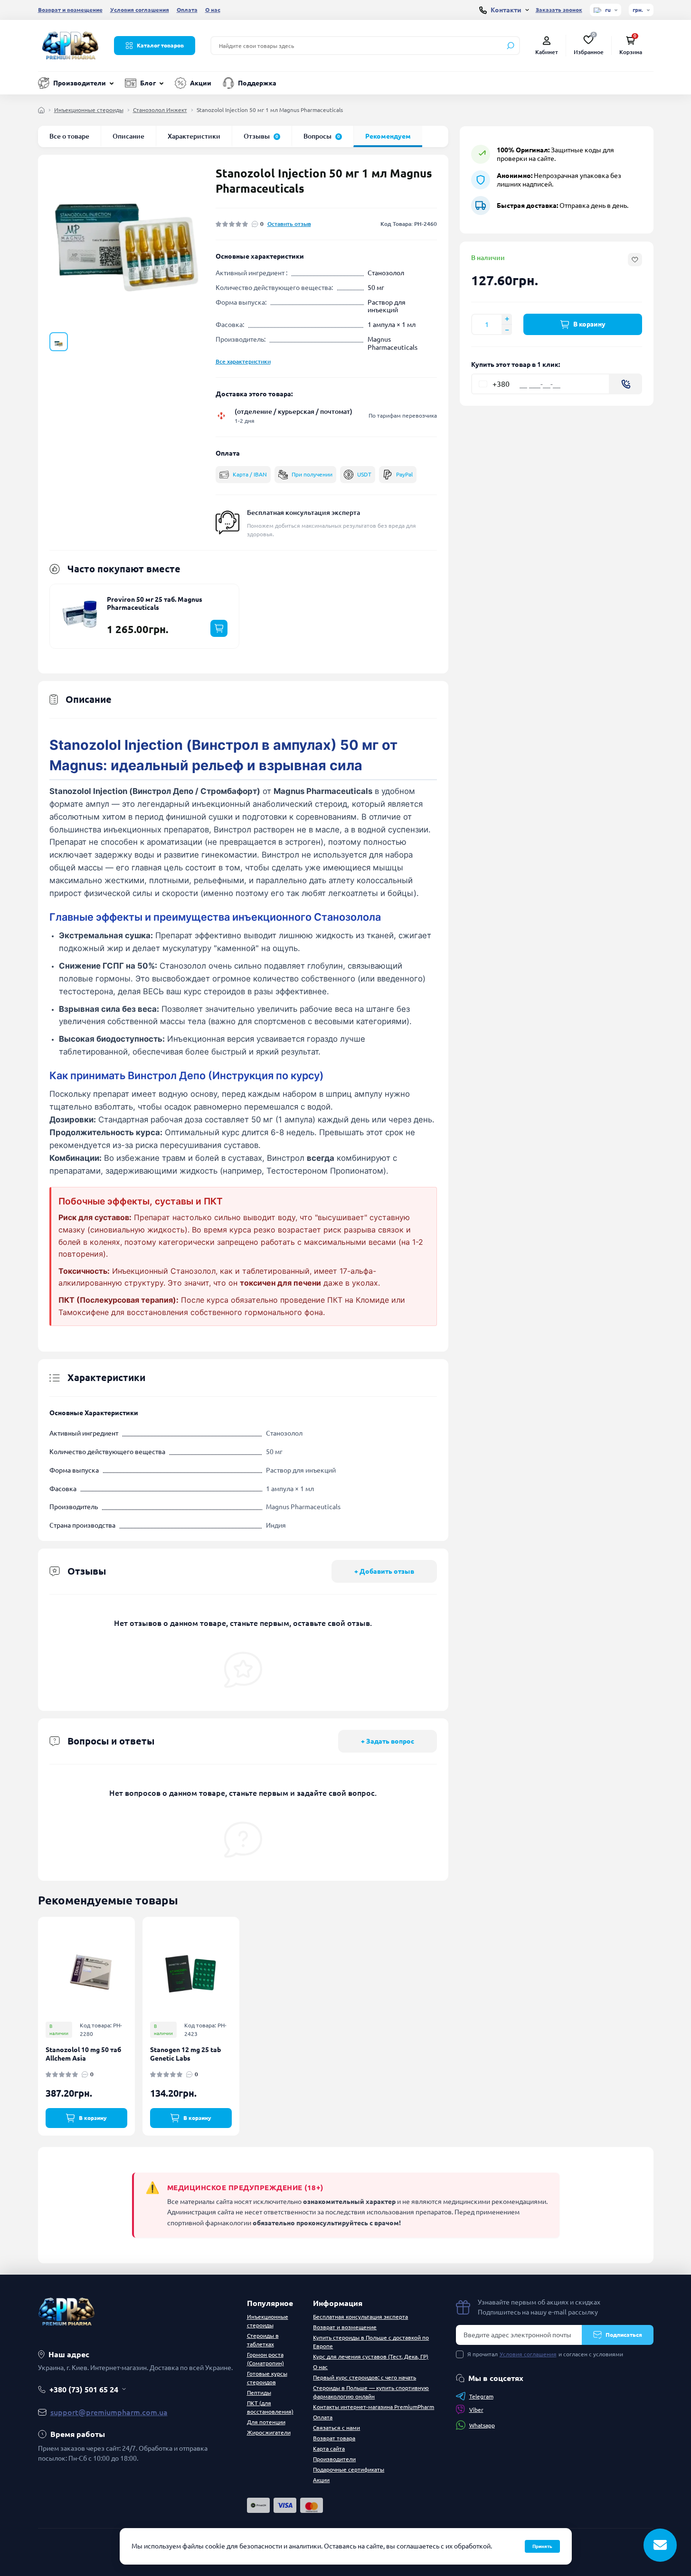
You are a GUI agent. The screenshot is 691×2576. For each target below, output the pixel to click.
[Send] (626, 384)
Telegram (481, 2396)
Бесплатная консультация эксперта (303, 513)
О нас (213, 10)
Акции (201, 83)
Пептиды (259, 2393)
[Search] (511, 46)
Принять (542, 2546)
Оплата (187, 10)
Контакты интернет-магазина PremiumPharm (374, 2407)
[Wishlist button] (635, 260)
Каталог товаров (160, 45)
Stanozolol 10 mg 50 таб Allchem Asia (83, 2054)
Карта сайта (329, 2449)
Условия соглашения (140, 10)
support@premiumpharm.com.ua (109, 2412)
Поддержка (257, 83)
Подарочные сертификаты (349, 2469)
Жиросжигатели (269, 2432)
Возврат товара (334, 2438)
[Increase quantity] (507, 319)
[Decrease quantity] (507, 330)
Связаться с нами (336, 2428)
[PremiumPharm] (70, 45)
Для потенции (266, 2422)
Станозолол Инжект (160, 110)
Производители (80, 83)
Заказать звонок (559, 10)
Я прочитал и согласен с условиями (545, 2354)
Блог (148, 83)
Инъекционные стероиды (89, 110)
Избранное (589, 45)
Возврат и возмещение (70, 10)
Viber (476, 2410)
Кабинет (547, 52)
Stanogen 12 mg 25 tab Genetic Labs (185, 2054)
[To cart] (219, 628)
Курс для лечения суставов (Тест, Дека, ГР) (371, 2357)
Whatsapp (482, 2425)
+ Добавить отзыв (384, 1571)
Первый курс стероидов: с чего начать (364, 2377)
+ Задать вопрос (388, 1741)
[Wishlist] (134, 1961)
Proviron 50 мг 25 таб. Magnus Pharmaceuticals (155, 604)
